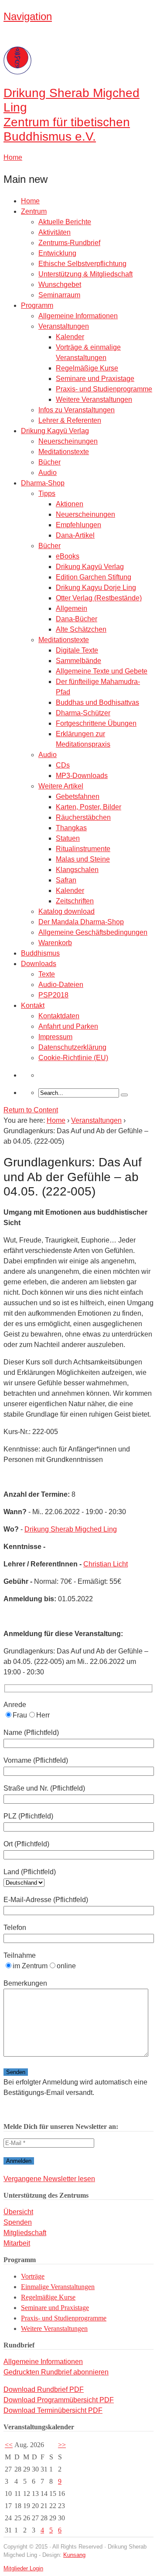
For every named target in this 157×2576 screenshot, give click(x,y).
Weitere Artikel (61, 786)
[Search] (124, 1095)
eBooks (68, 556)
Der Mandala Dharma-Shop (81, 922)
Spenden (18, 2222)
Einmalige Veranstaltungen (58, 2287)
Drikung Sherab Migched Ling (71, 1529)
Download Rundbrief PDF (44, 2389)
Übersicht (18, 2212)
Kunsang (74, 2555)
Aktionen (70, 504)
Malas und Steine (83, 859)
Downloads (39, 964)
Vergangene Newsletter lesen (49, 2179)
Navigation (28, 16)
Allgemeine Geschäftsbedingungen (93, 932)
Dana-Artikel (75, 535)
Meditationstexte (64, 452)
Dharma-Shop (43, 483)
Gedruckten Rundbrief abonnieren (56, 2372)
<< (9, 2445)
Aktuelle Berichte (65, 222)
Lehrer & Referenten (70, 420)
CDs (63, 765)
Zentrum (34, 211)
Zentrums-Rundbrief (69, 243)
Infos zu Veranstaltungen (77, 410)
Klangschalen (77, 870)
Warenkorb (55, 943)
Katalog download (67, 911)
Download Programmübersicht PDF (59, 2400)
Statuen (68, 838)
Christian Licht (106, 1564)
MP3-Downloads (82, 776)
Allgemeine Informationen (78, 316)
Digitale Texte (77, 650)
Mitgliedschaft (25, 2233)
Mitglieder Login (23, 2568)
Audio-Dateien (61, 985)
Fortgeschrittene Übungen (96, 723)
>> (62, 2445)
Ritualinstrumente (83, 849)
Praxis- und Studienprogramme (104, 389)
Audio (48, 473)
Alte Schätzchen (81, 629)
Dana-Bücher (77, 619)
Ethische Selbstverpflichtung (82, 264)
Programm (37, 305)
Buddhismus (40, 953)
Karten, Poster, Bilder (89, 807)
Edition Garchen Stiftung (94, 577)
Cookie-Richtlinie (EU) (73, 1058)
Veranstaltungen (64, 326)
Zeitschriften (75, 901)
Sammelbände (78, 661)
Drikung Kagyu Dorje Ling (96, 588)
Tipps (47, 493)
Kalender (70, 337)
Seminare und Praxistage (95, 379)
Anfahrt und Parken (68, 1026)
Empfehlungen (78, 525)
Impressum (55, 1037)
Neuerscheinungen (68, 441)
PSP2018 (53, 995)
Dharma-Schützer (83, 713)
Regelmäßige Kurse (87, 368)
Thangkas (71, 828)
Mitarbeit (17, 2243)
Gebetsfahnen (78, 796)
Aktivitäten (55, 232)
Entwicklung (57, 253)
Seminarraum (59, 295)
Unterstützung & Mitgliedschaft (85, 274)
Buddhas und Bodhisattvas (97, 702)
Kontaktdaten (59, 1016)
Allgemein (72, 608)
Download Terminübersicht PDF (53, 2410)
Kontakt (33, 1005)
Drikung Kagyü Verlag (55, 431)
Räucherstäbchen (83, 817)
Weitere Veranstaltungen (94, 399)
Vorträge (33, 2276)
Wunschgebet (60, 285)
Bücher (49, 462)
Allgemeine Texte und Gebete (102, 671)
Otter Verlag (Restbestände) (99, 598)
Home (30, 201)
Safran (66, 880)
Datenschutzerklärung (72, 1047)
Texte (47, 974)
